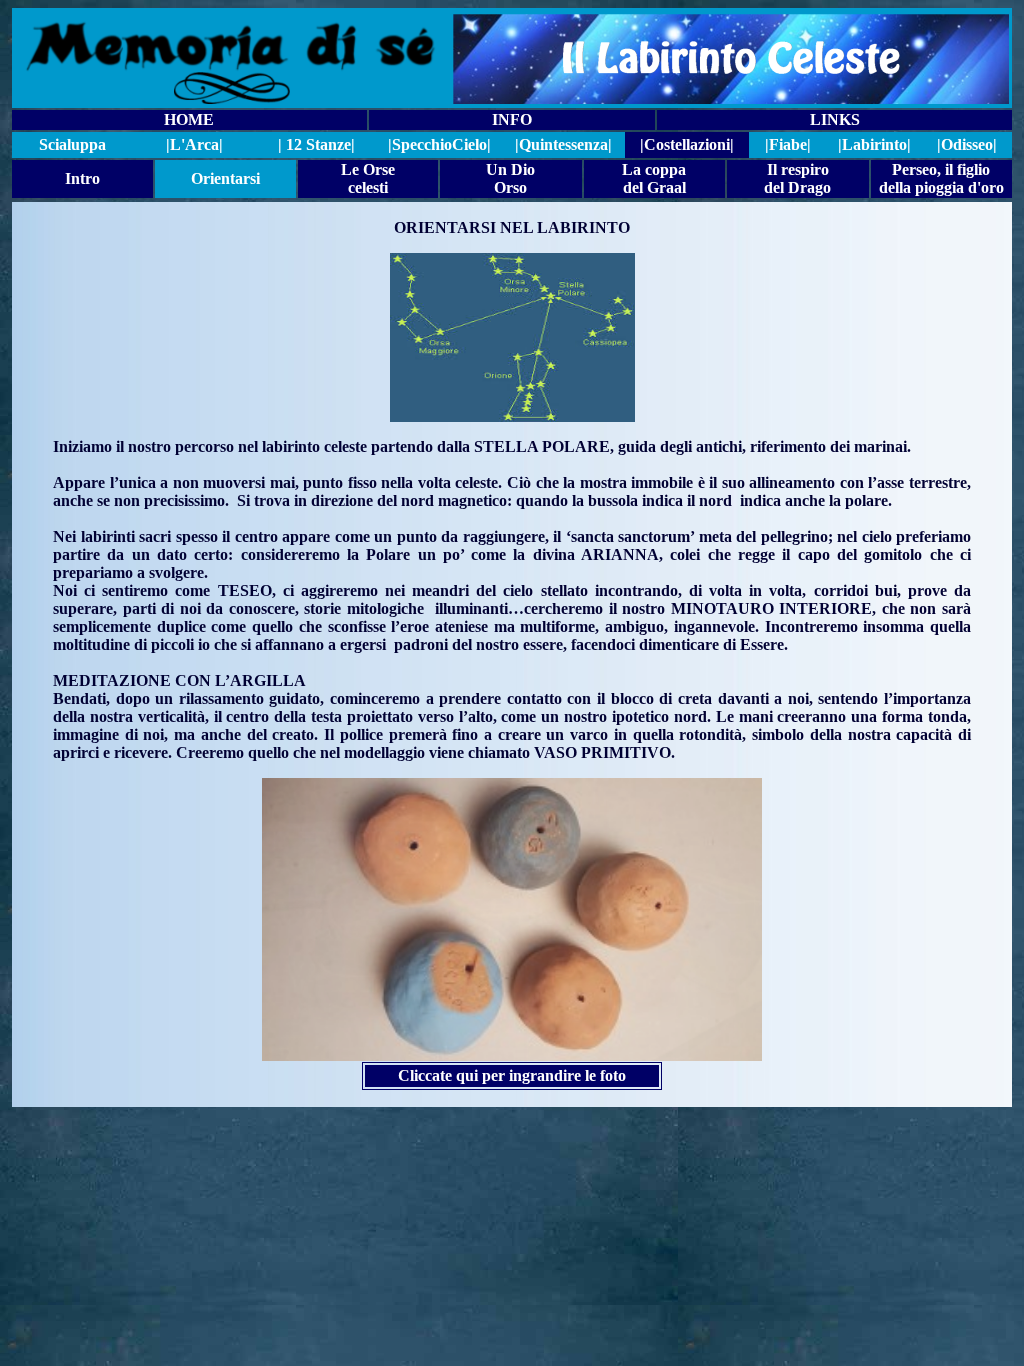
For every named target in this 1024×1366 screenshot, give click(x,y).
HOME (189, 119)
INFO (512, 119)
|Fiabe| (788, 144)
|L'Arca (192, 144)
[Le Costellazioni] (512, 919)
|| (439, 144)
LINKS (835, 119)
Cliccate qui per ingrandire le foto (512, 1075)
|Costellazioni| (687, 144)
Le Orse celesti (368, 178)
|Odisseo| (967, 144)
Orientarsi (225, 178)
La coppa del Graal (654, 178)
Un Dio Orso (510, 178)
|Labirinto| (874, 144)
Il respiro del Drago (797, 178)
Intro (82, 178)
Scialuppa (72, 144)
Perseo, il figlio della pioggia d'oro (941, 178)
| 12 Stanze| (316, 144)
